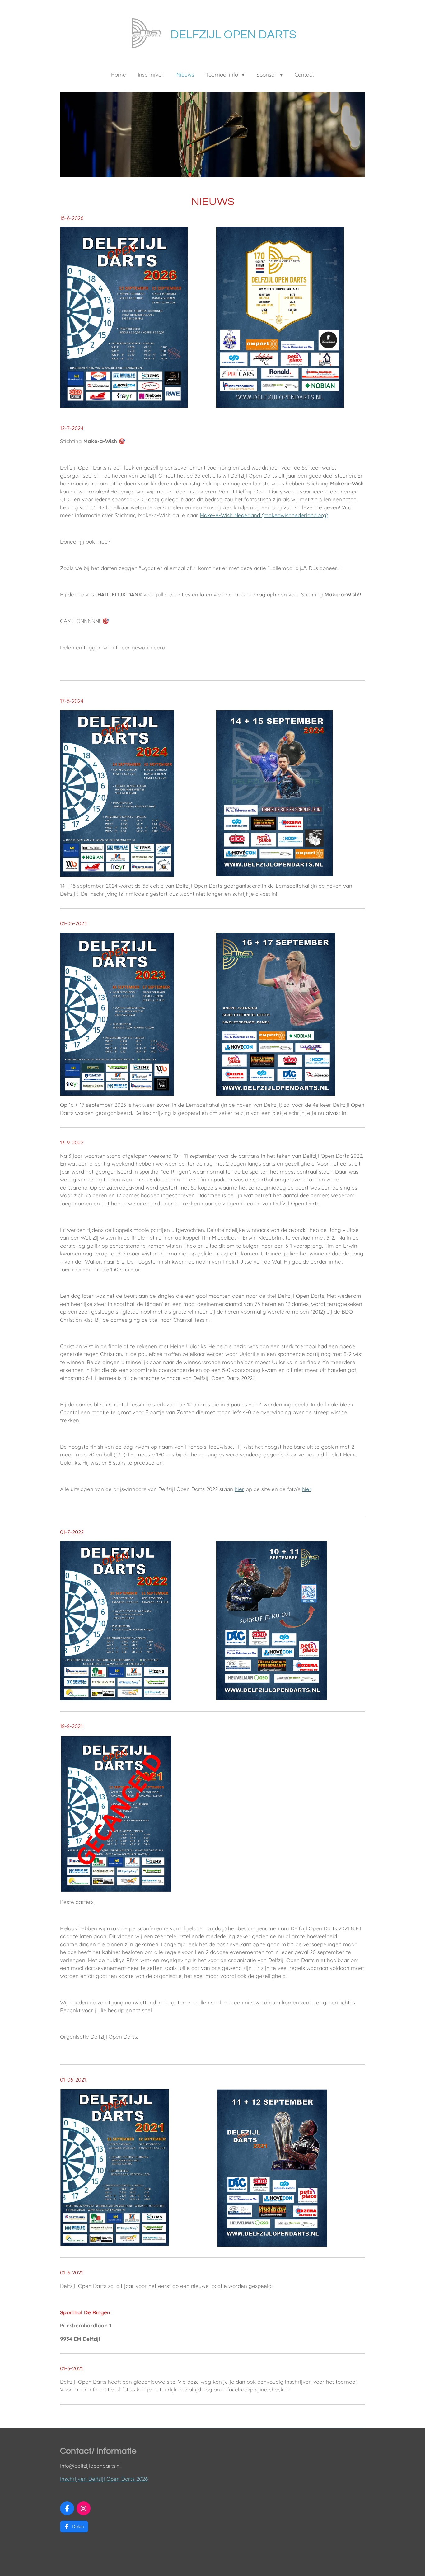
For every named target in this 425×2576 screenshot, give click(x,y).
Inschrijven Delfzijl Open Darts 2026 (104, 2479)
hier (239, 1489)
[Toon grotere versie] (124, 317)
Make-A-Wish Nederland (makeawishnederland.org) (264, 515)
